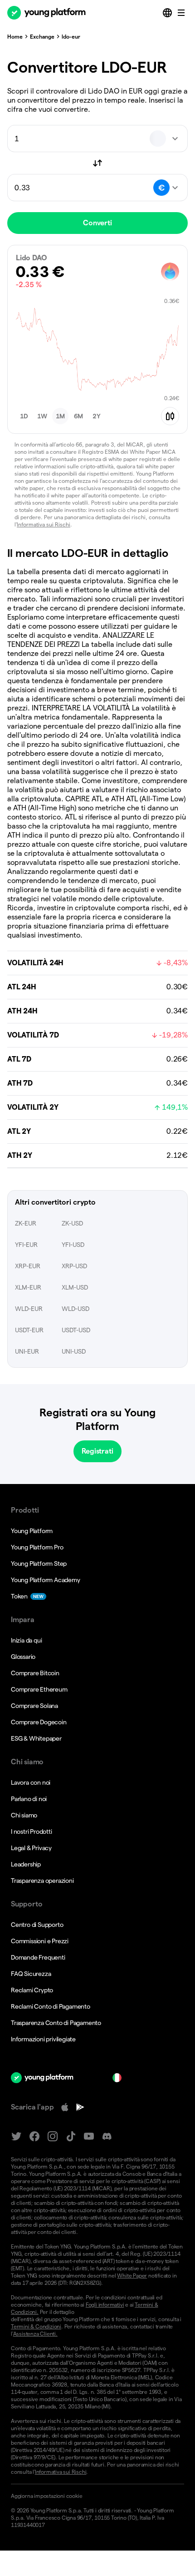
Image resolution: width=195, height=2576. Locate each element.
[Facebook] (34, 2137)
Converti (97, 223)
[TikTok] (71, 2137)
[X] (16, 2137)
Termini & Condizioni (36, 2326)
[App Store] (65, 2107)
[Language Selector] (168, 13)
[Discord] (107, 2137)
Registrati (97, 1451)
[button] (24, 416)
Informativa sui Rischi (44, 524)
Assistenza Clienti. (35, 2334)
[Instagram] (53, 2137)
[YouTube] (89, 2137)
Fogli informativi (105, 2305)
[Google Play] (80, 2107)
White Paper (132, 2276)
